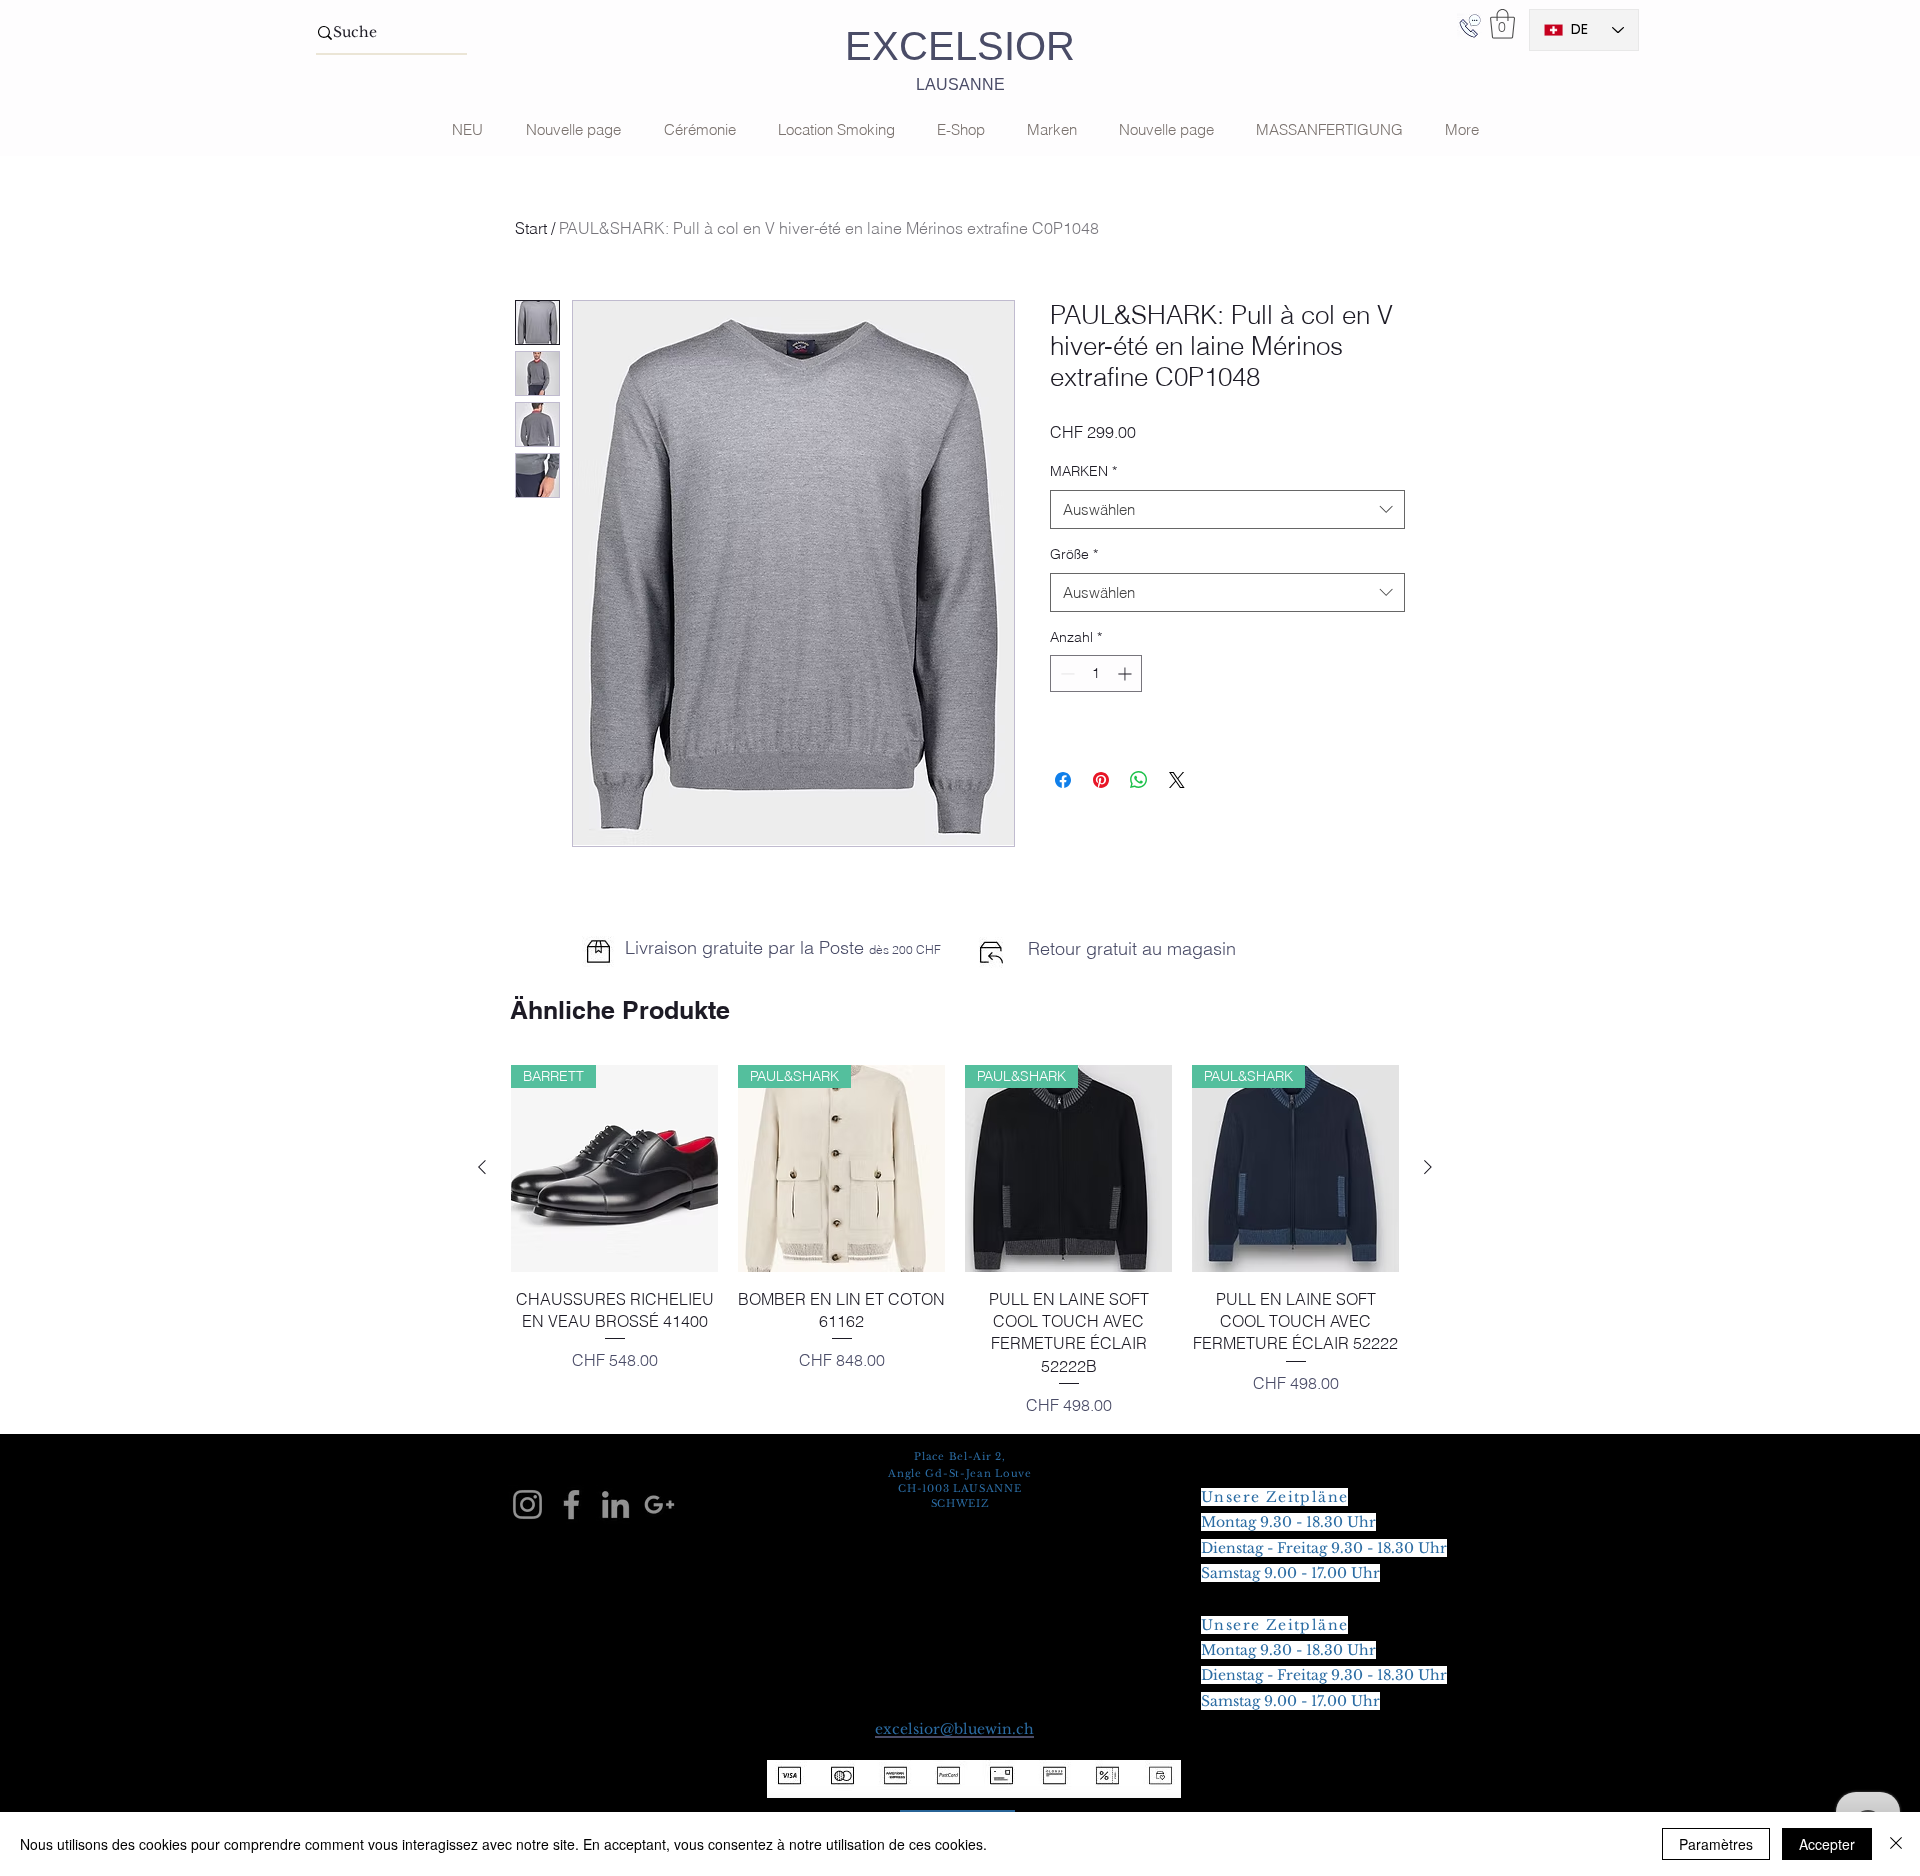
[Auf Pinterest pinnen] (1101, 780)
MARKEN (1083, 471)
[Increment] (1126, 673)
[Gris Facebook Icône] (571, 1504)
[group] (955, 1241)
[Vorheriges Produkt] (482, 1167)
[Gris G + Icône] (659, 1504)
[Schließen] (1896, 1844)
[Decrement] (1065, 673)
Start (531, 228)
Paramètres (1716, 1844)
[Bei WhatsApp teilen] (1139, 780)
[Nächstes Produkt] (1428, 1167)
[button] (1502, 24)
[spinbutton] (1096, 673)
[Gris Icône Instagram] (527, 1504)
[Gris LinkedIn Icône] (615, 1504)
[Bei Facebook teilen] (1063, 780)
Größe (1074, 554)
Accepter (1827, 1844)
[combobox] (1227, 509)
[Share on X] (1177, 780)
